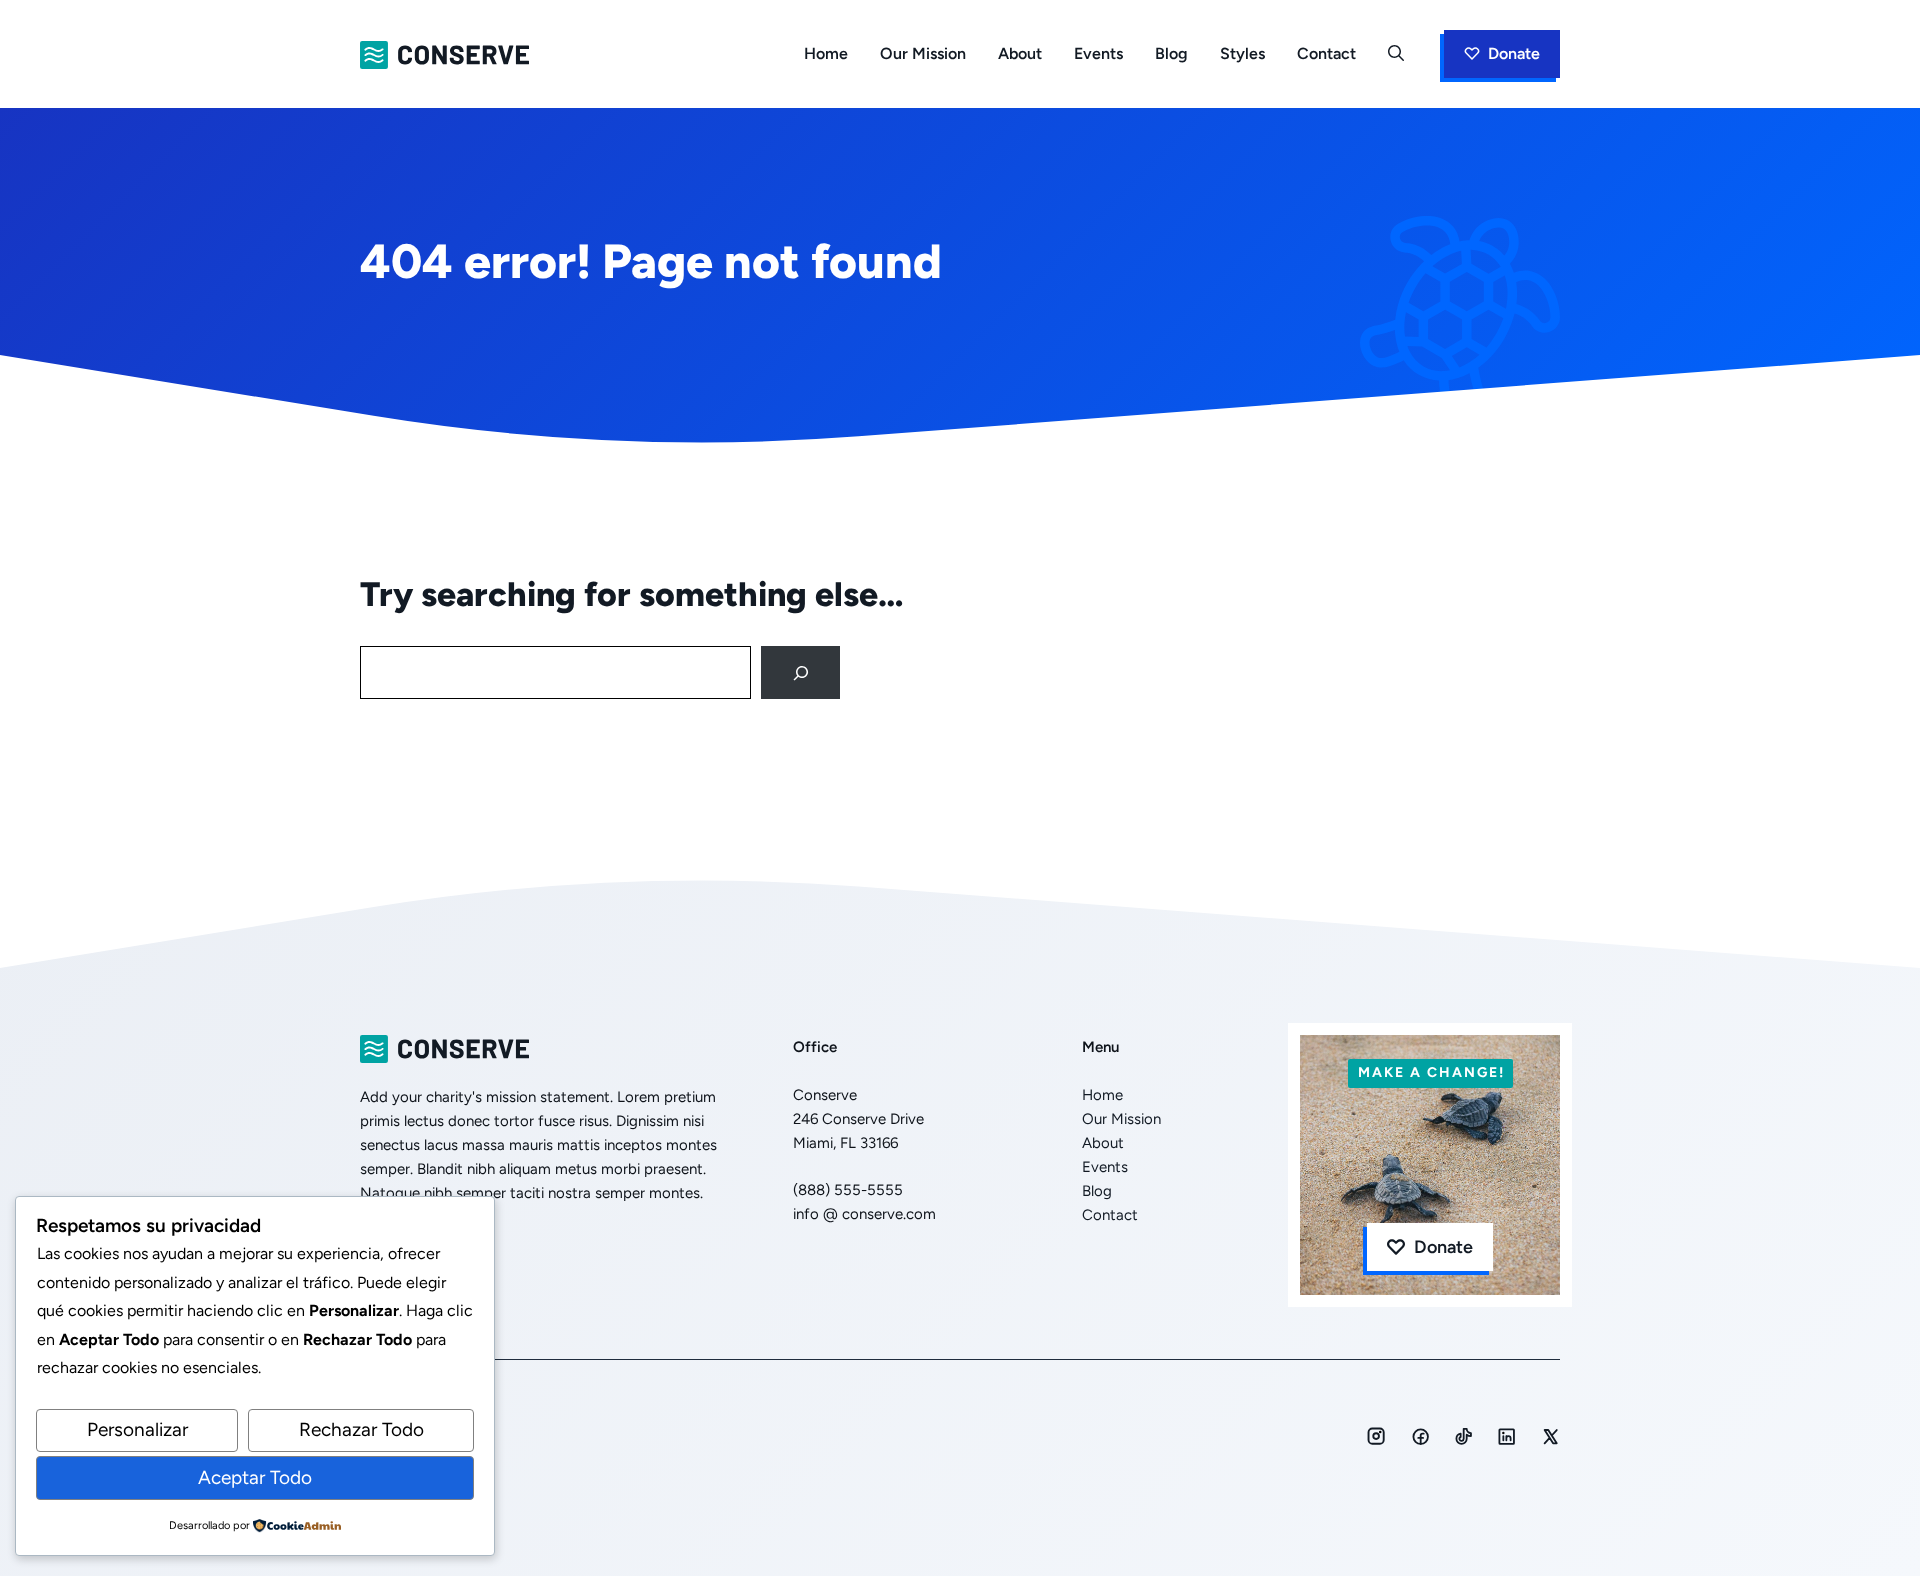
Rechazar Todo (361, 1429)
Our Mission (923, 53)
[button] (1396, 54)
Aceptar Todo (255, 1477)
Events (1098, 53)
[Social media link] (1376, 1436)
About (1020, 53)
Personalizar (137, 1429)
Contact (1326, 53)
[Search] (800, 672)
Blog (1171, 53)
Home (826, 53)
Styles (1242, 53)
